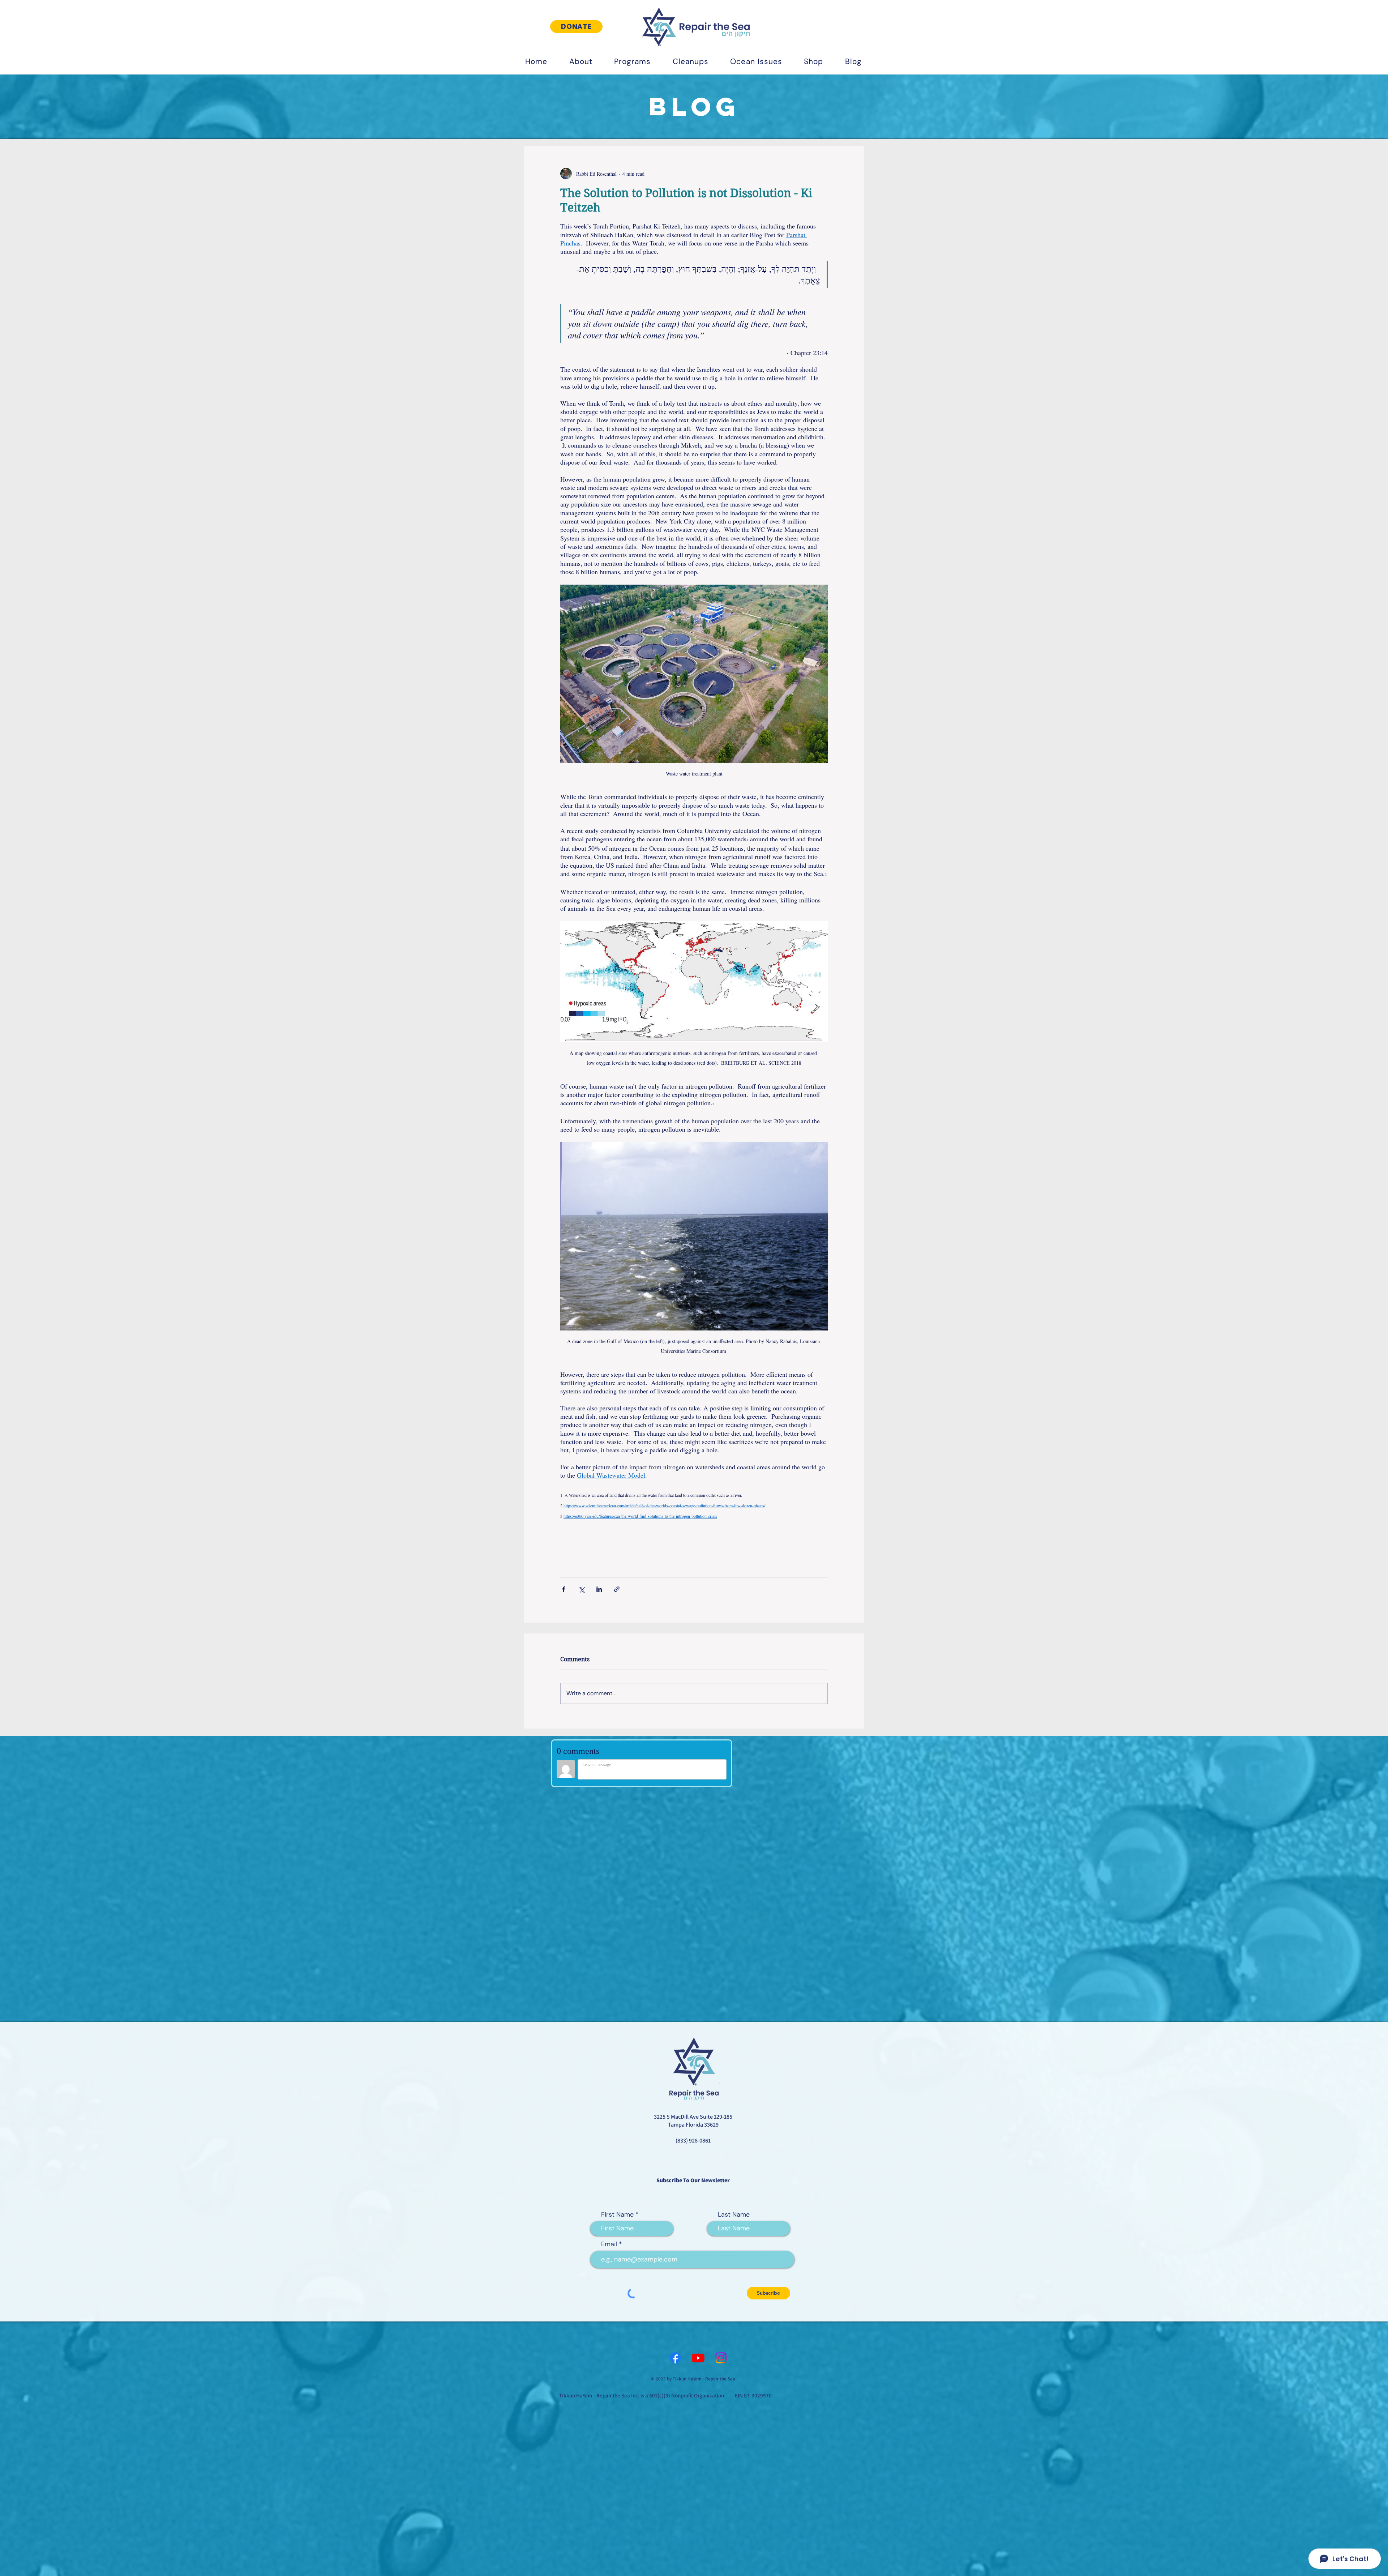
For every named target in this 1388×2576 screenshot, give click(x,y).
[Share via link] (617, 1589)
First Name (617, 1899)
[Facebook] (675, 2042)
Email (609, 1928)
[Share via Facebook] (564, 1589)
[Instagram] (721, 2042)
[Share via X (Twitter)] (581, 1589)
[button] (581, 61)
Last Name (734, 1899)
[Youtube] (698, 2042)
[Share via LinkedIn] (599, 1589)
